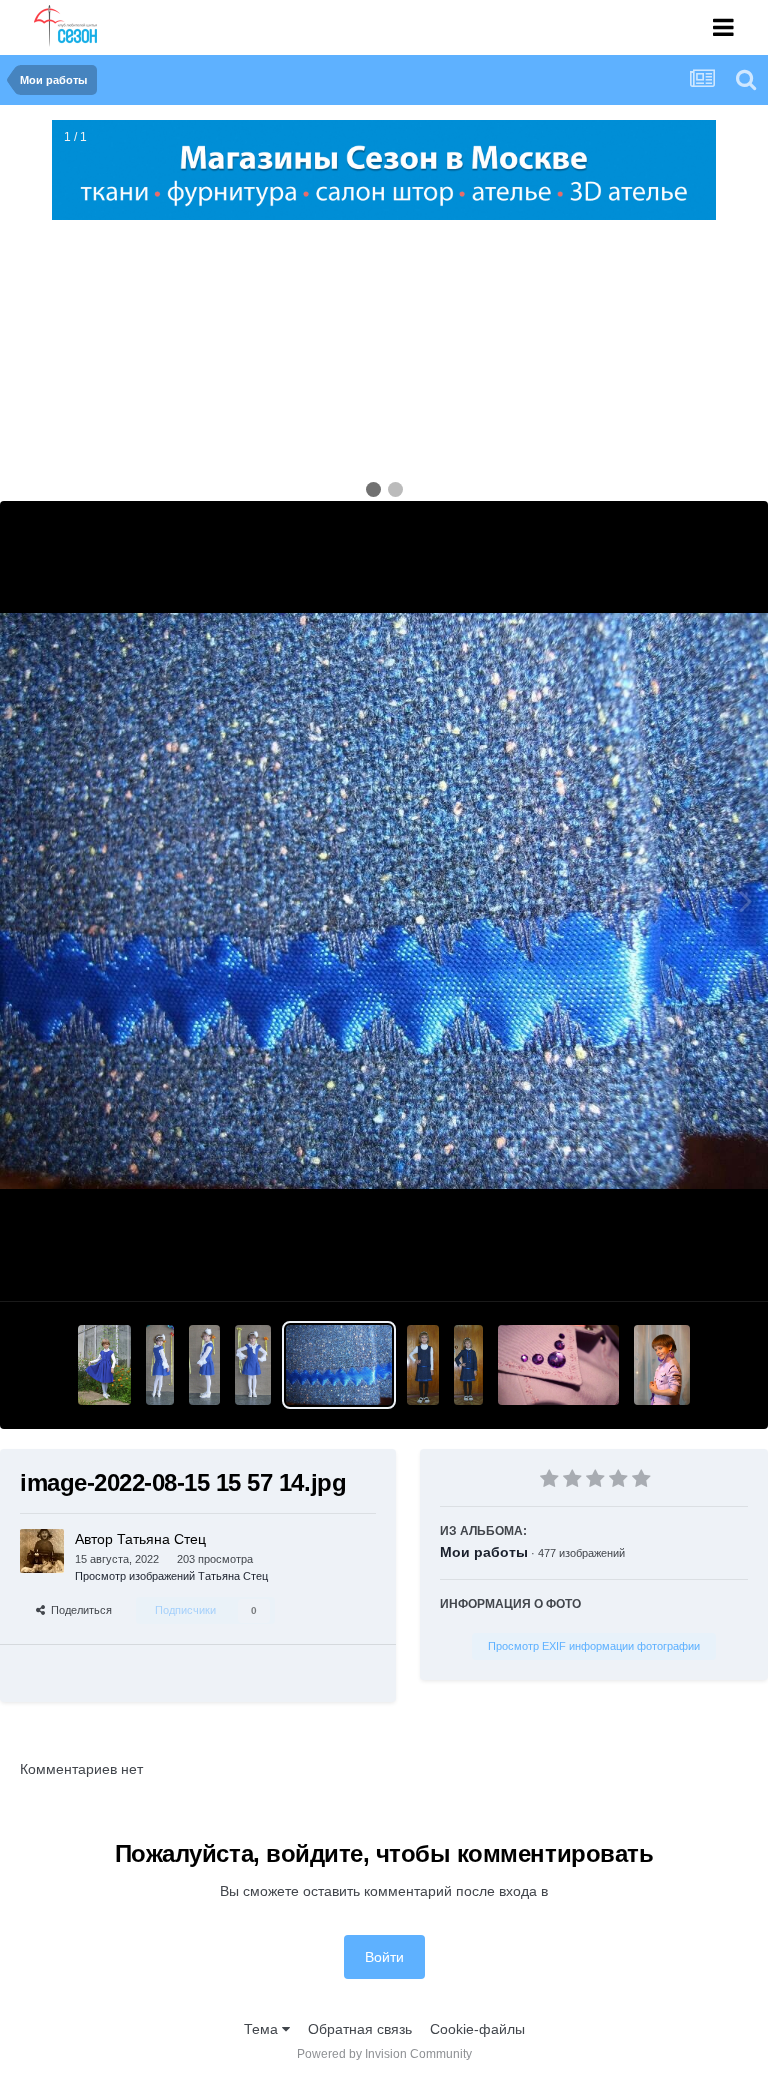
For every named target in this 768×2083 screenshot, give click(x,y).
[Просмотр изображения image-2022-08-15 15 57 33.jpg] (662, 1365)
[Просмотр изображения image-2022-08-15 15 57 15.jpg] (423, 1365)
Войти (384, 1957)
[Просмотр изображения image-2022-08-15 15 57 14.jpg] (339, 1365)
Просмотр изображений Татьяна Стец (171, 1576)
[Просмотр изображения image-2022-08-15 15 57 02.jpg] (253, 1365)
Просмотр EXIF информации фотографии (594, 1646)
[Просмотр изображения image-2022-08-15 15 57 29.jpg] (558, 1365)
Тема (263, 2029)
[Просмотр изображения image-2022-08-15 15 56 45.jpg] (104, 1365)
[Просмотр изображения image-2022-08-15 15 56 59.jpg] (204, 1365)
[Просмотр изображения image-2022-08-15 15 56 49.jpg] (160, 1365)
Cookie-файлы (477, 2029)
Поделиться (78, 1610)
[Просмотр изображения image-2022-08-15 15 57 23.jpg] (468, 1365)
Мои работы (484, 1552)
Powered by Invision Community (384, 2054)
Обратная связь (360, 2029)
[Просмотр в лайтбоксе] (384, 901)
